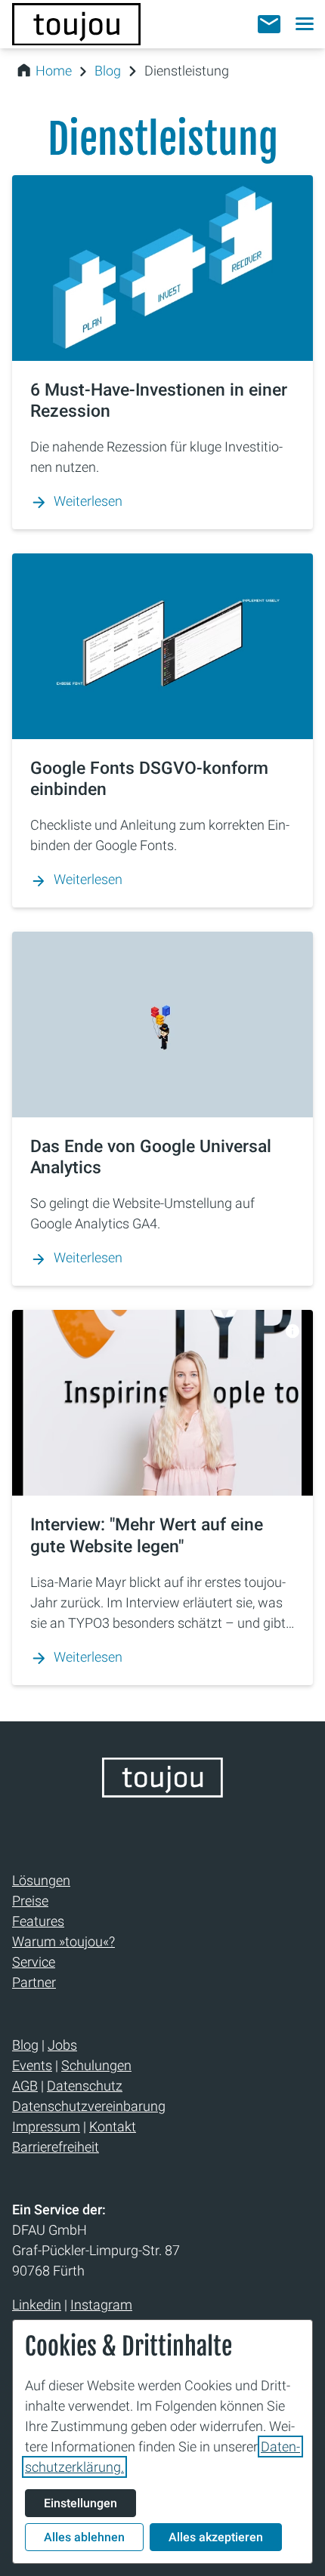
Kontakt (113, 2126)
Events (32, 2065)
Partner (34, 1982)
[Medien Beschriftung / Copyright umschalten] (293, 1331)
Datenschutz (85, 2086)
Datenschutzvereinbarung (89, 2106)
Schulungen (96, 2065)
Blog (108, 71)
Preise (30, 1901)
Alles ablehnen (84, 2537)
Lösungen (41, 1880)
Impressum (46, 2126)
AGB (25, 2086)
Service (34, 1962)
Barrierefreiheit (56, 2147)
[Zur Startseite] (76, 24)
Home (54, 71)
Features (38, 1921)
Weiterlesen (88, 501)
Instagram (101, 2305)
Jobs (62, 2045)
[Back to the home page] (162, 1793)
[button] (269, 24)
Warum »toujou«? (63, 1941)
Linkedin (37, 2305)
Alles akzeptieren (216, 2537)
